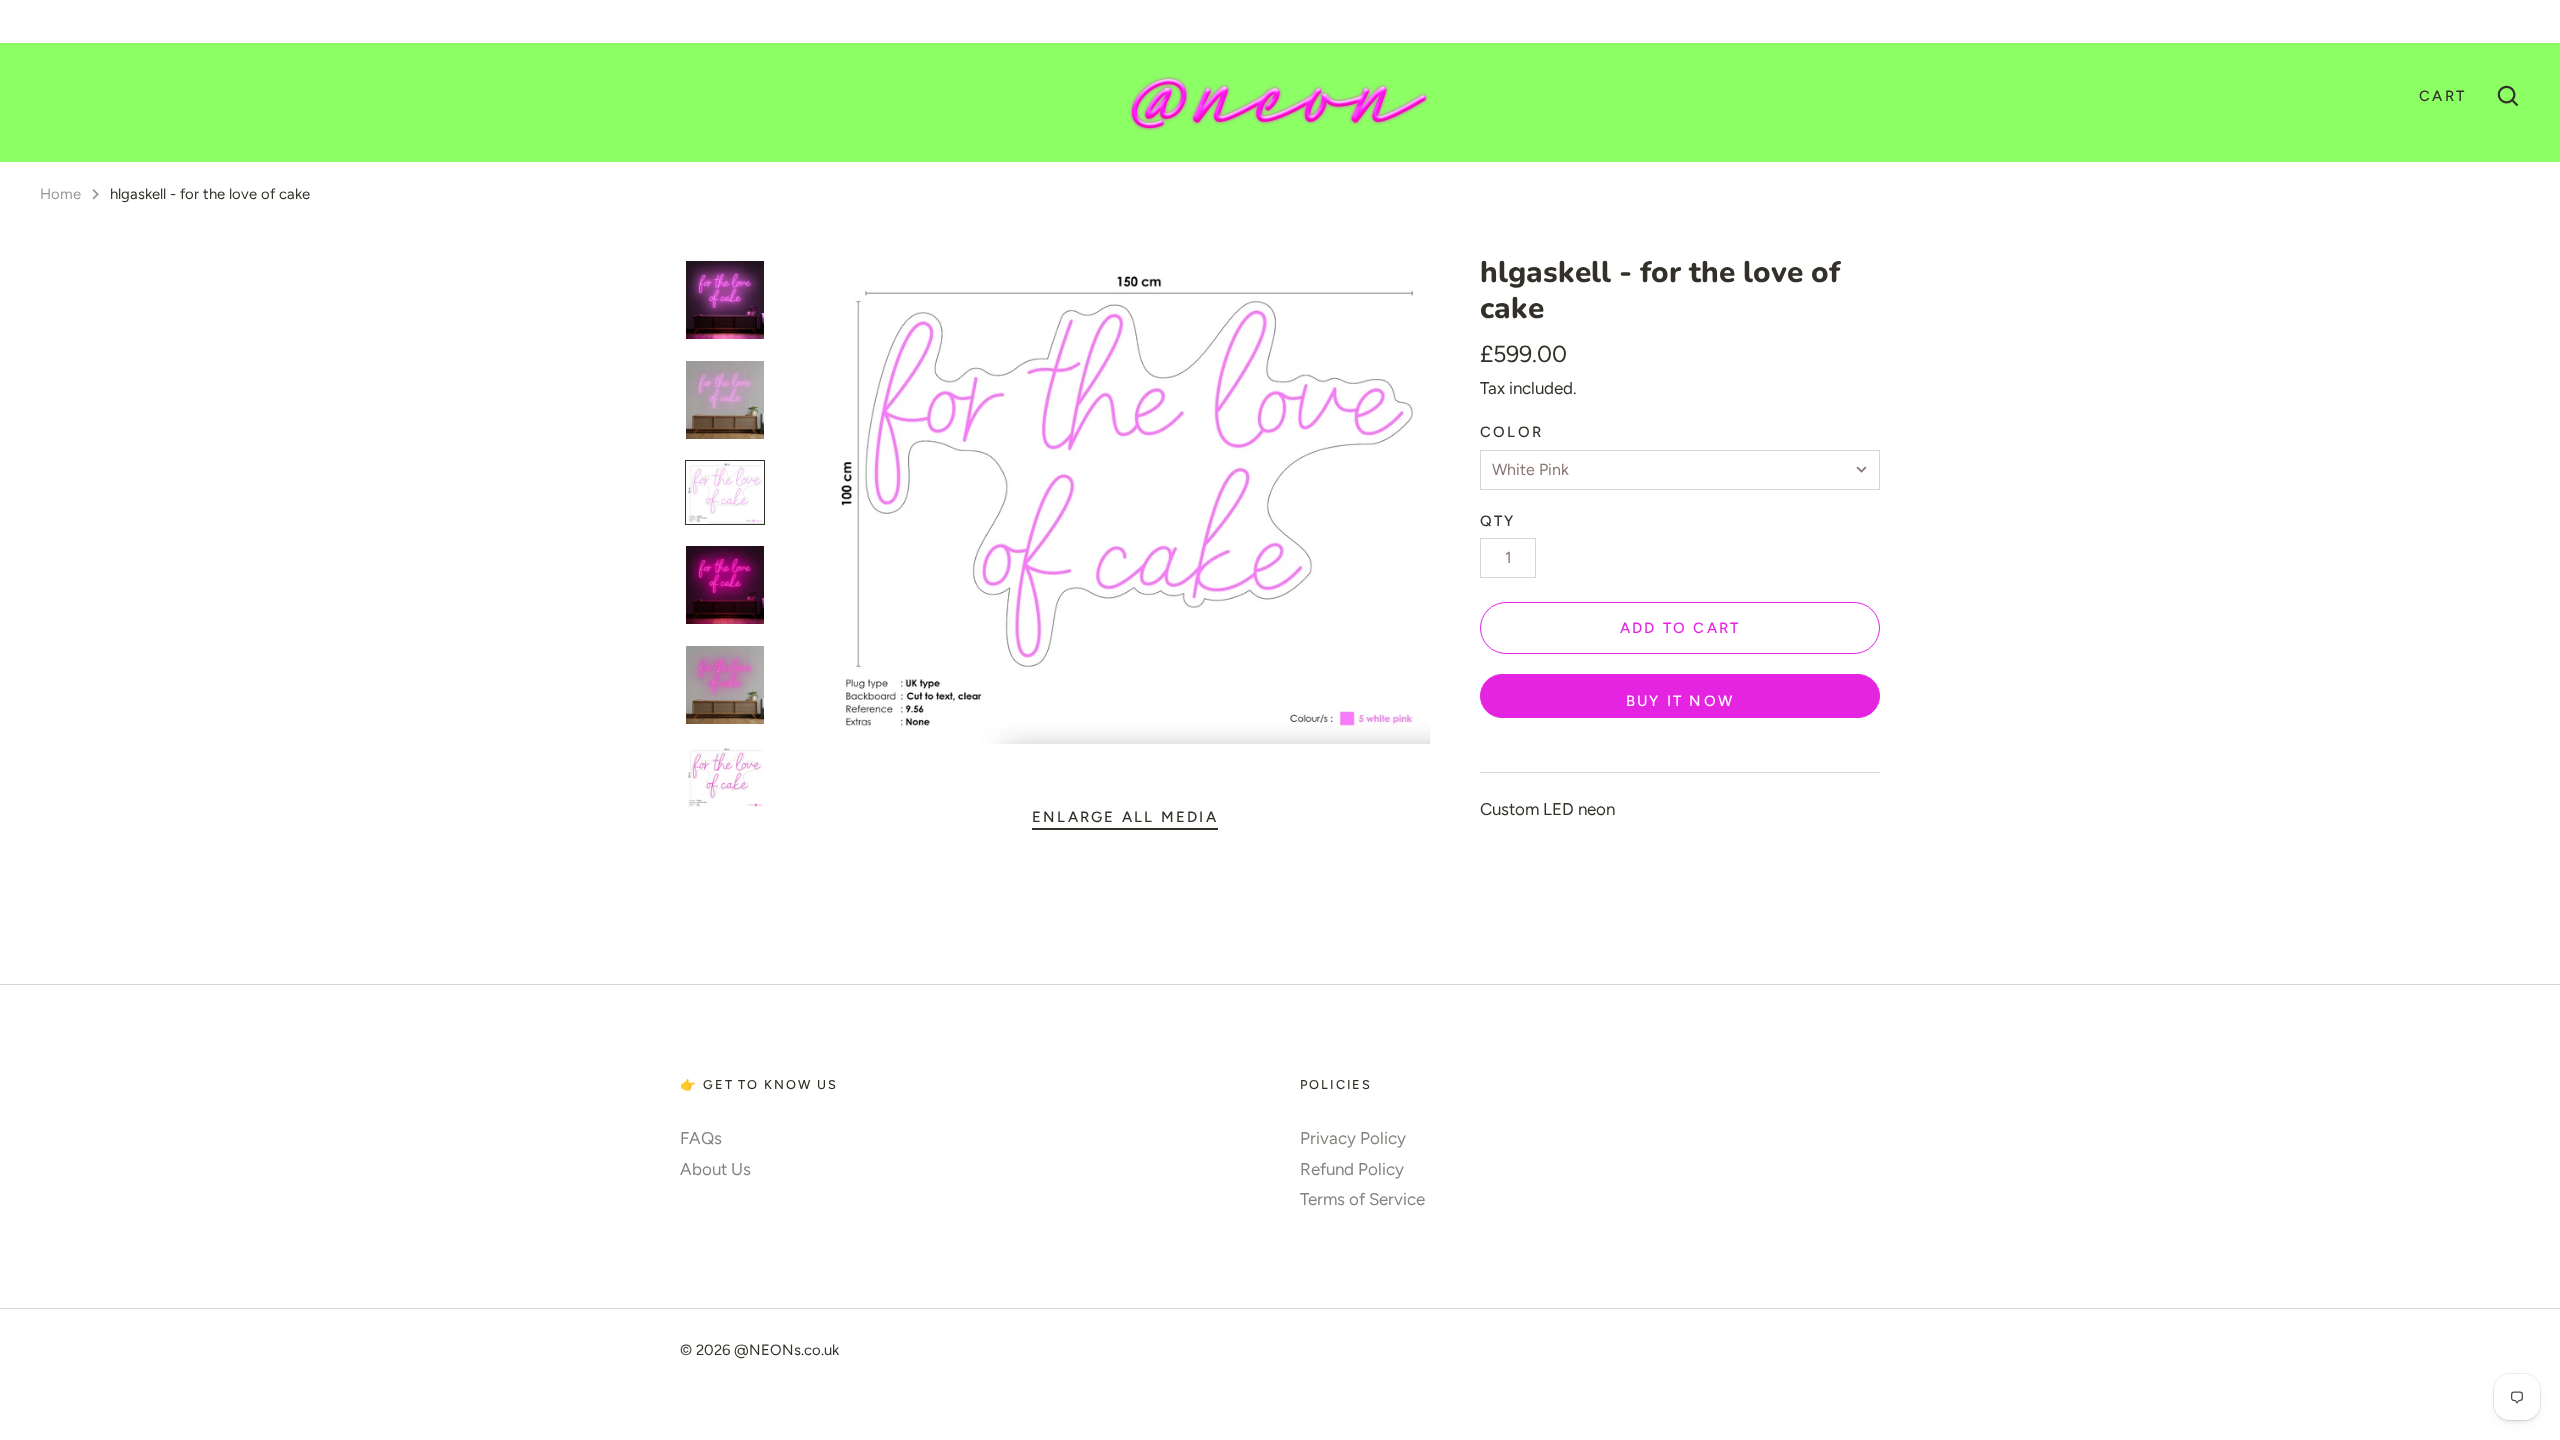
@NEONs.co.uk (786, 1350)
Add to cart (1680, 628)
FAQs (701, 1138)
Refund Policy (1352, 1169)
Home (60, 194)
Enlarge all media (1125, 817)
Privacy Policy (1353, 1138)
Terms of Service (1362, 1199)
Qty (1498, 521)
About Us (715, 1169)
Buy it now (1680, 701)
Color (1511, 432)
